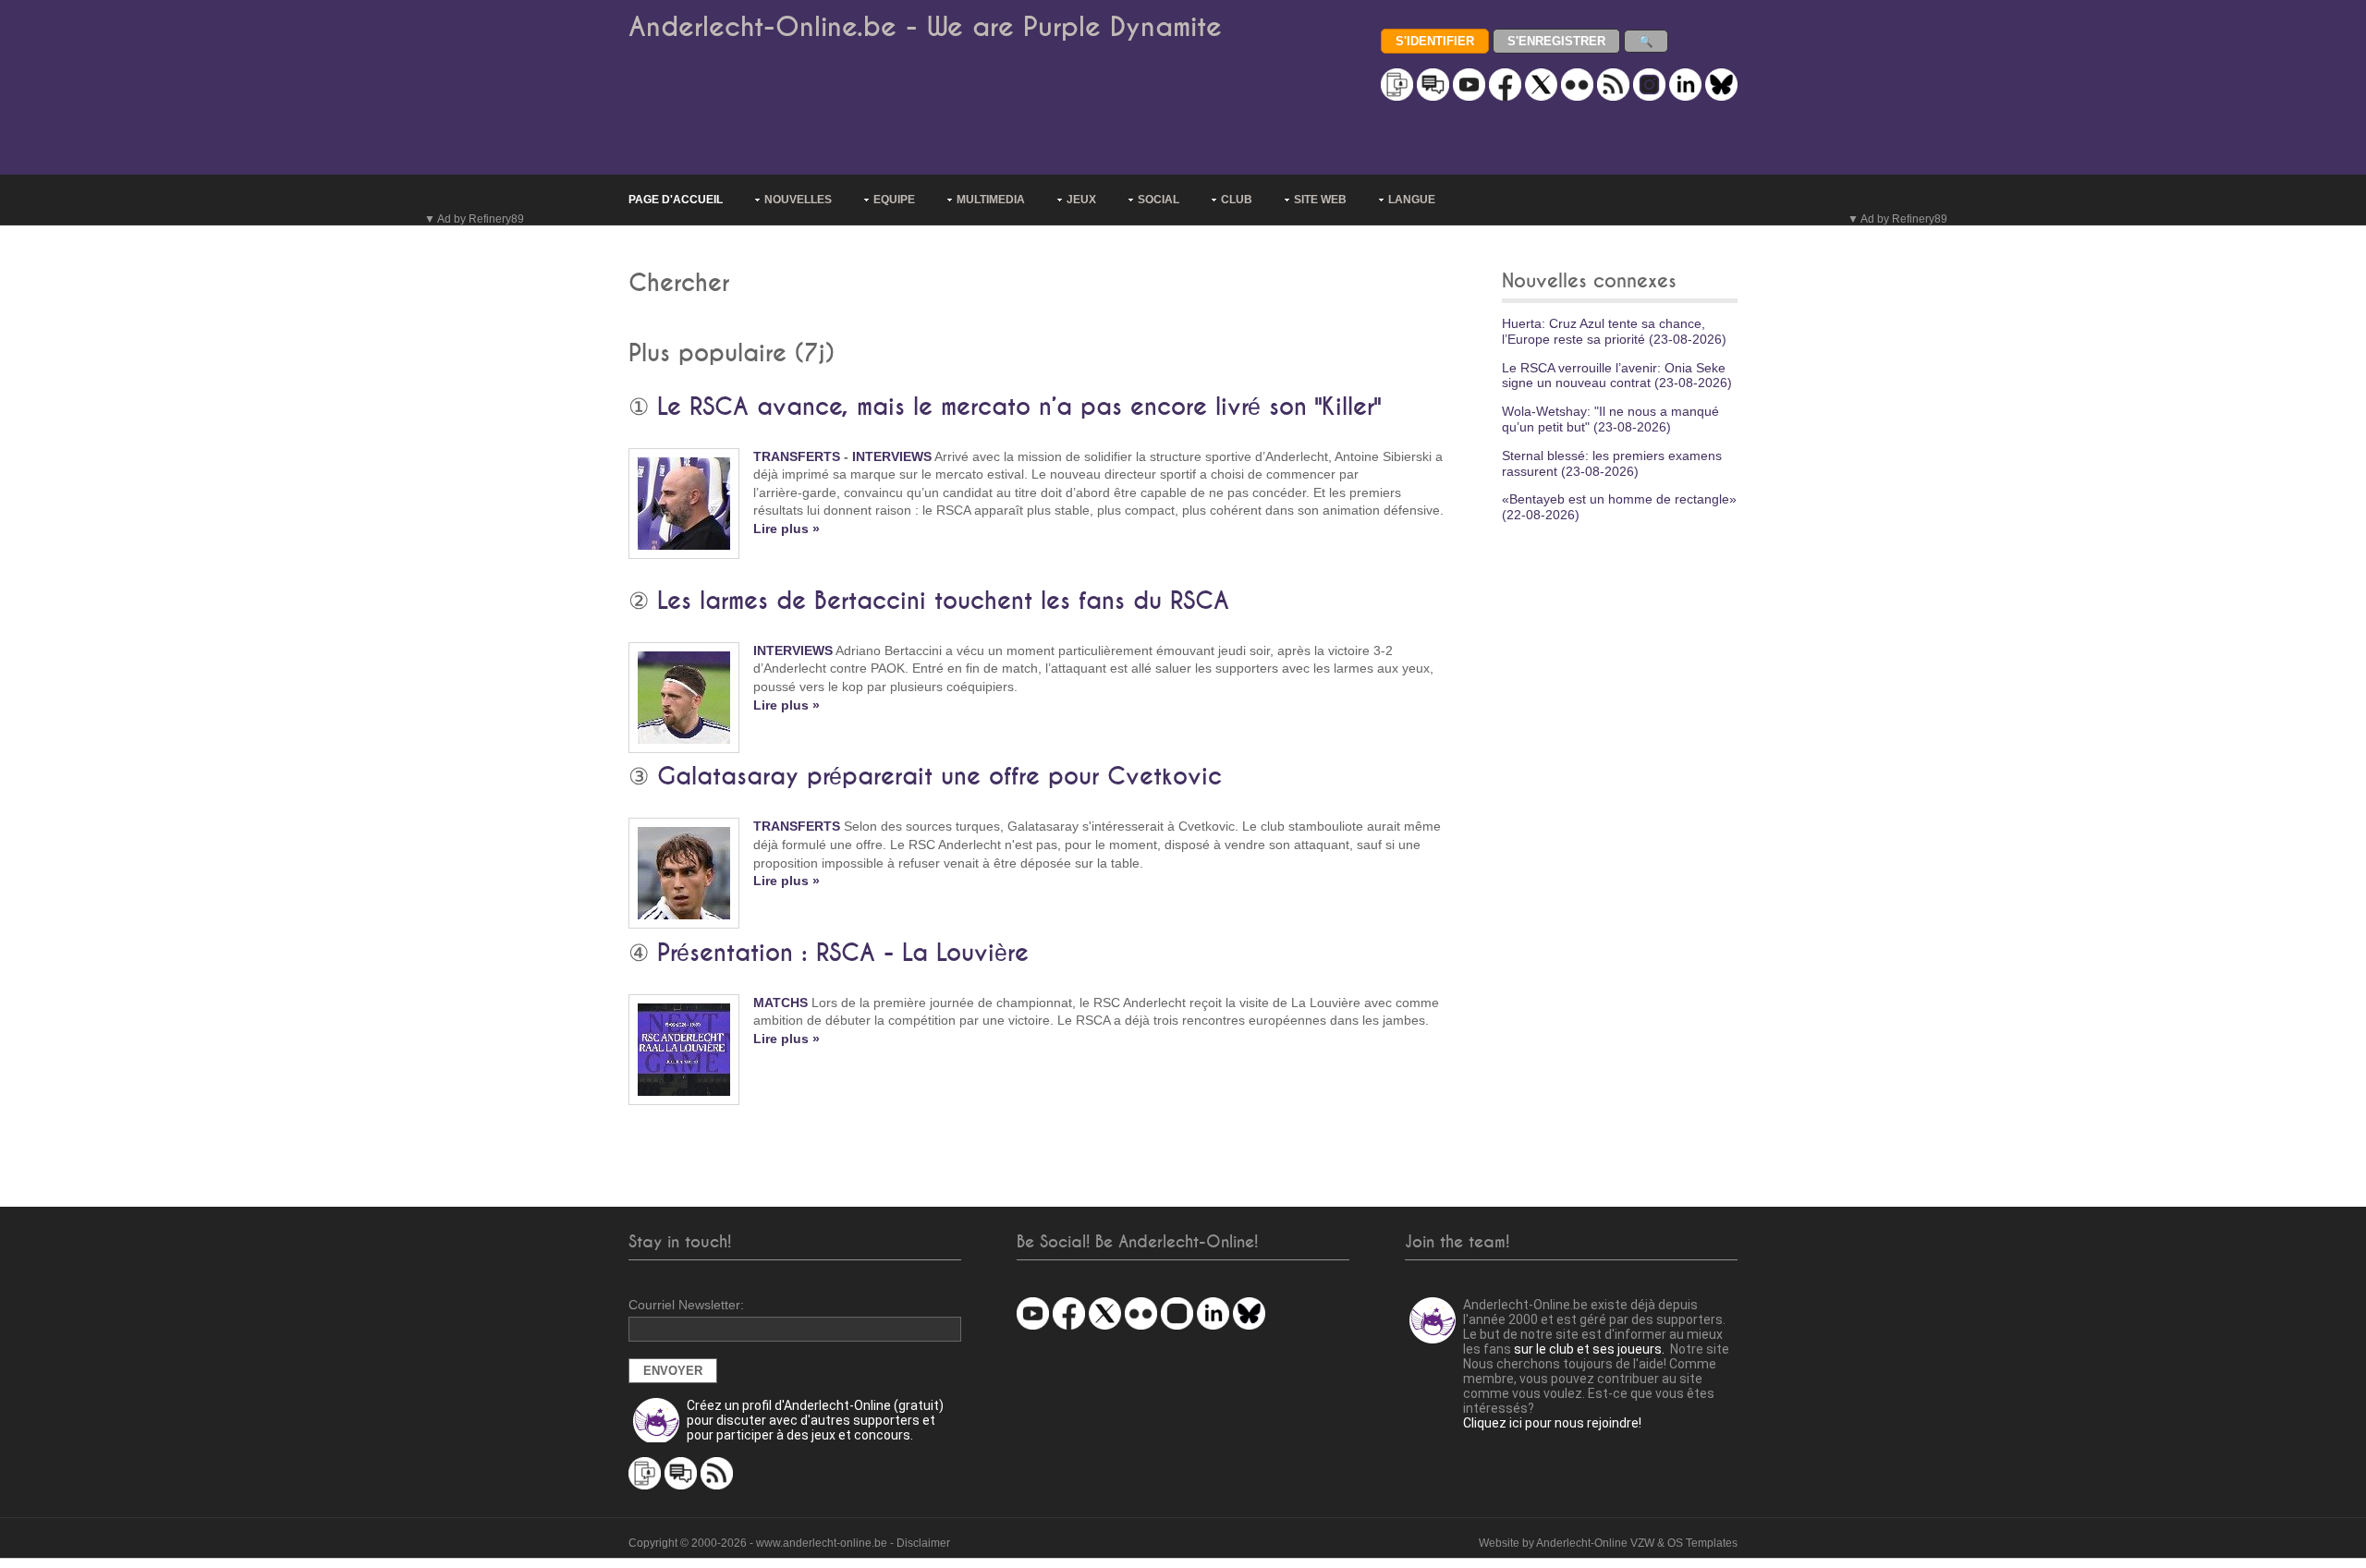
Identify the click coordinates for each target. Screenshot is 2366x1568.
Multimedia (991, 200)
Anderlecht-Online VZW (1595, 1543)
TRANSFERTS (797, 456)
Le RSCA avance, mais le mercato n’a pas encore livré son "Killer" (1019, 407)
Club (1237, 200)
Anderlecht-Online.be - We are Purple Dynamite (925, 27)
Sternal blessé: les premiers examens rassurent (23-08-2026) (1612, 463)
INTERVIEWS (892, 456)
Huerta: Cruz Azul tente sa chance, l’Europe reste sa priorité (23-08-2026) (1614, 331)
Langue (1412, 200)
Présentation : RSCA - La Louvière (843, 954)
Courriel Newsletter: (686, 1305)
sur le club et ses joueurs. (1589, 1349)
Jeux (1081, 200)
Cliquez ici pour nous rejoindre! (1552, 1423)
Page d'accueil (676, 200)
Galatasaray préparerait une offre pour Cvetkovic (939, 777)
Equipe (894, 200)
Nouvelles (798, 200)
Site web (1320, 200)
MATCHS (781, 1003)
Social (1159, 200)
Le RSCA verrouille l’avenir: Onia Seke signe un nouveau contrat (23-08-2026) (1617, 376)
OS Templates (1702, 1543)
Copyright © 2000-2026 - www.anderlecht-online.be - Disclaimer (789, 1543)
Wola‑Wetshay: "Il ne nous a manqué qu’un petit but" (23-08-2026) (1610, 419)
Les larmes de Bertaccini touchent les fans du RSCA (943, 602)
